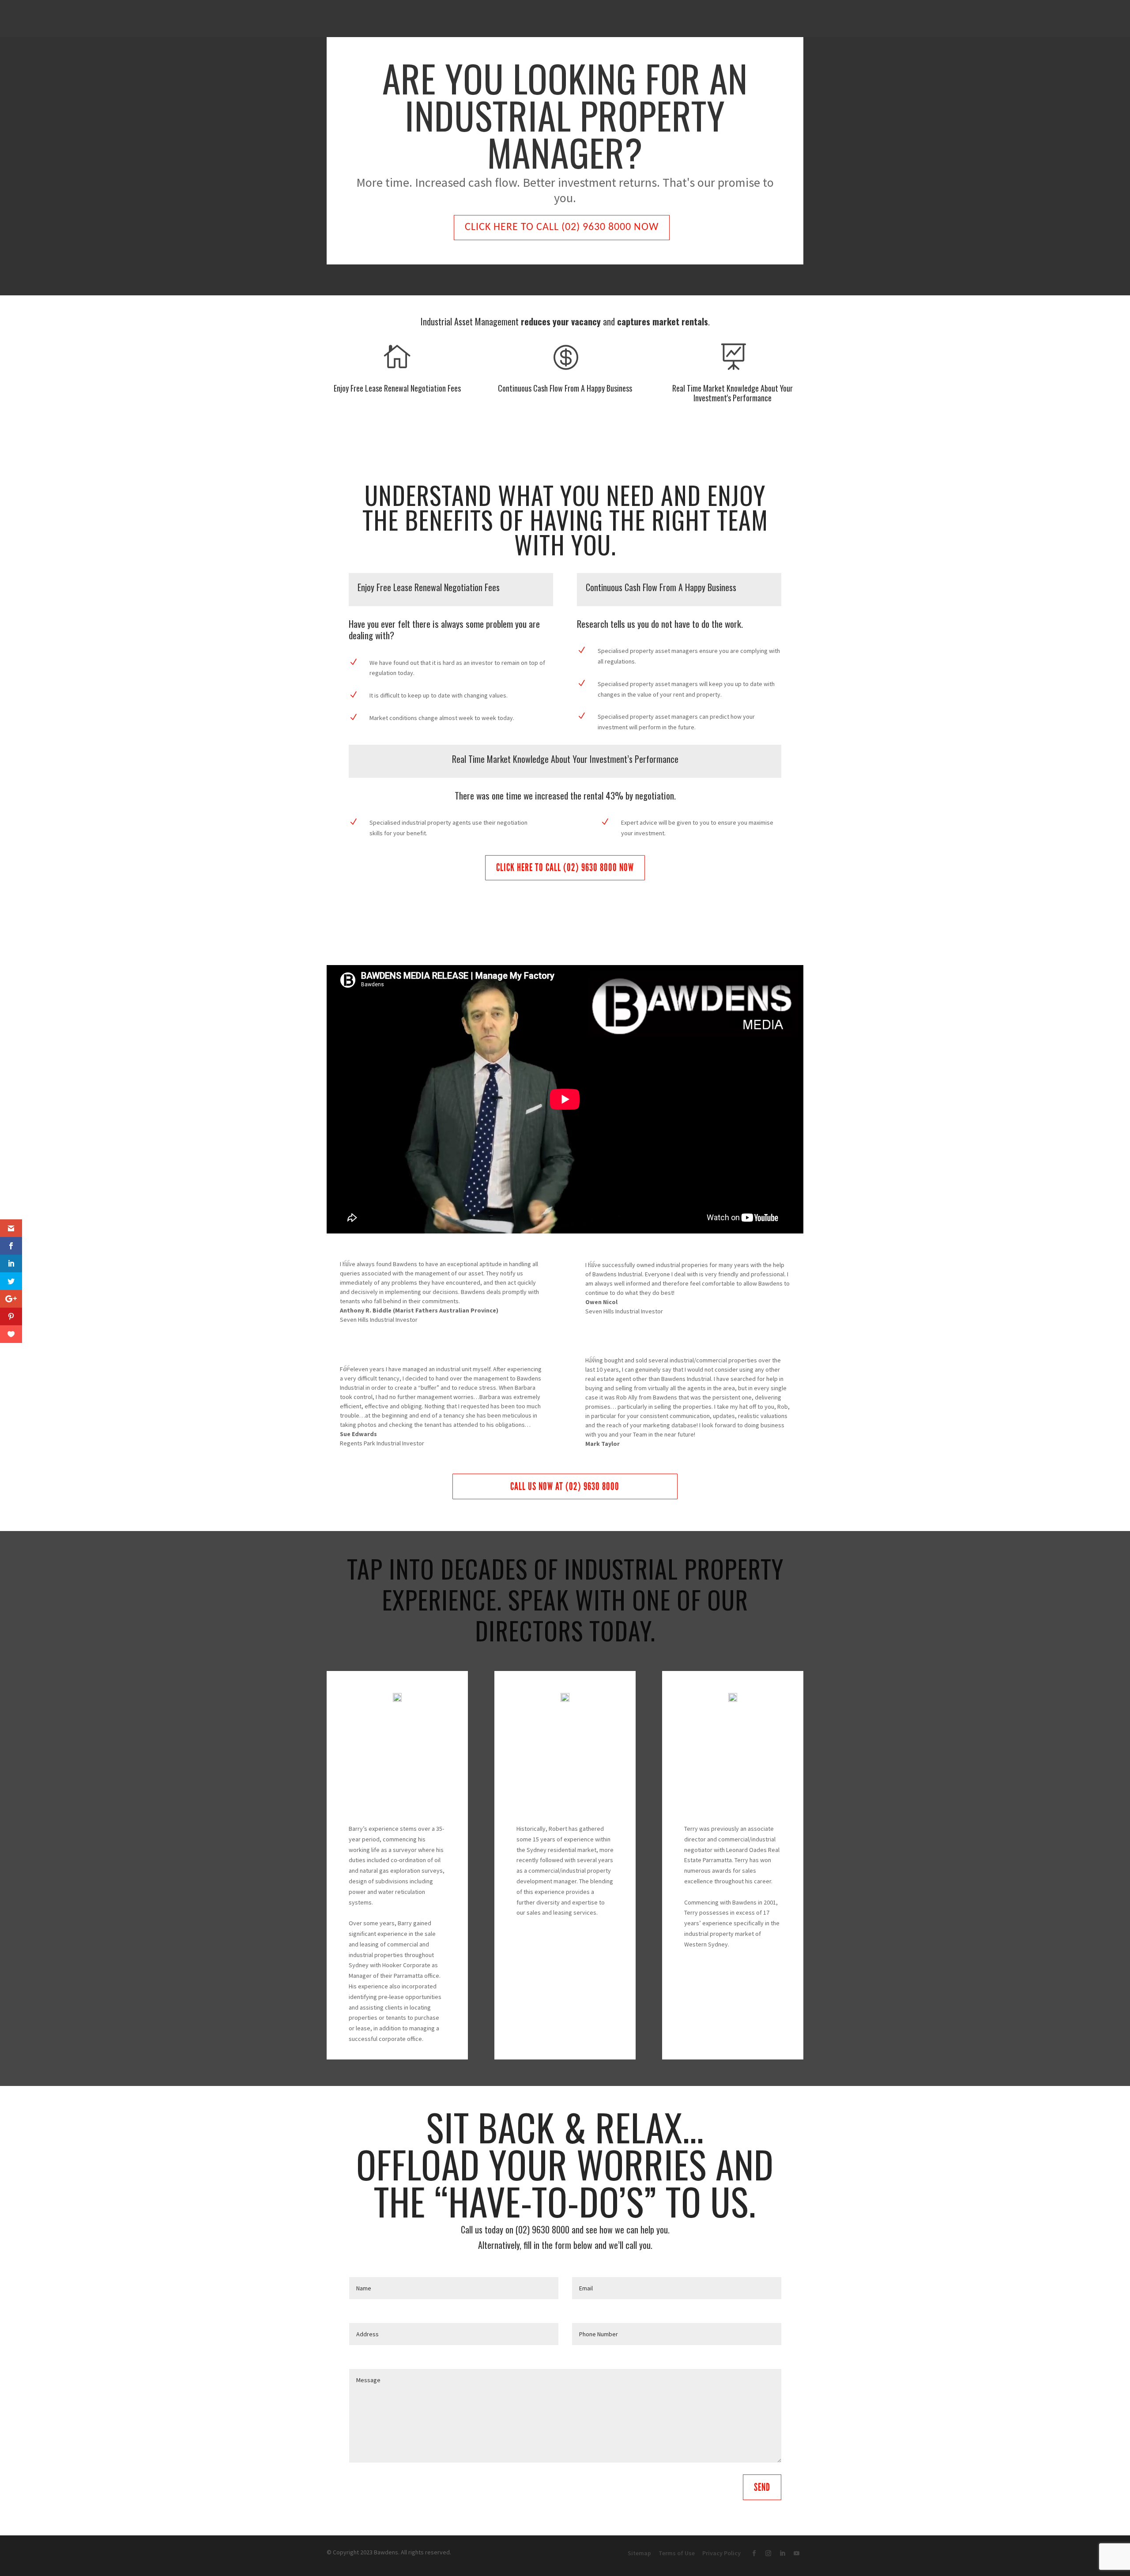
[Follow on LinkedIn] (782, 2554)
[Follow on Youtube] (796, 2554)
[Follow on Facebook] (754, 2554)
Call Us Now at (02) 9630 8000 (565, 1486)
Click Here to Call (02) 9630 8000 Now (562, 227)
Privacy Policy (721, 2553)
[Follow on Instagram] (768, 2554)
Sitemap (639, 2553)
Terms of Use (677, 2553)
